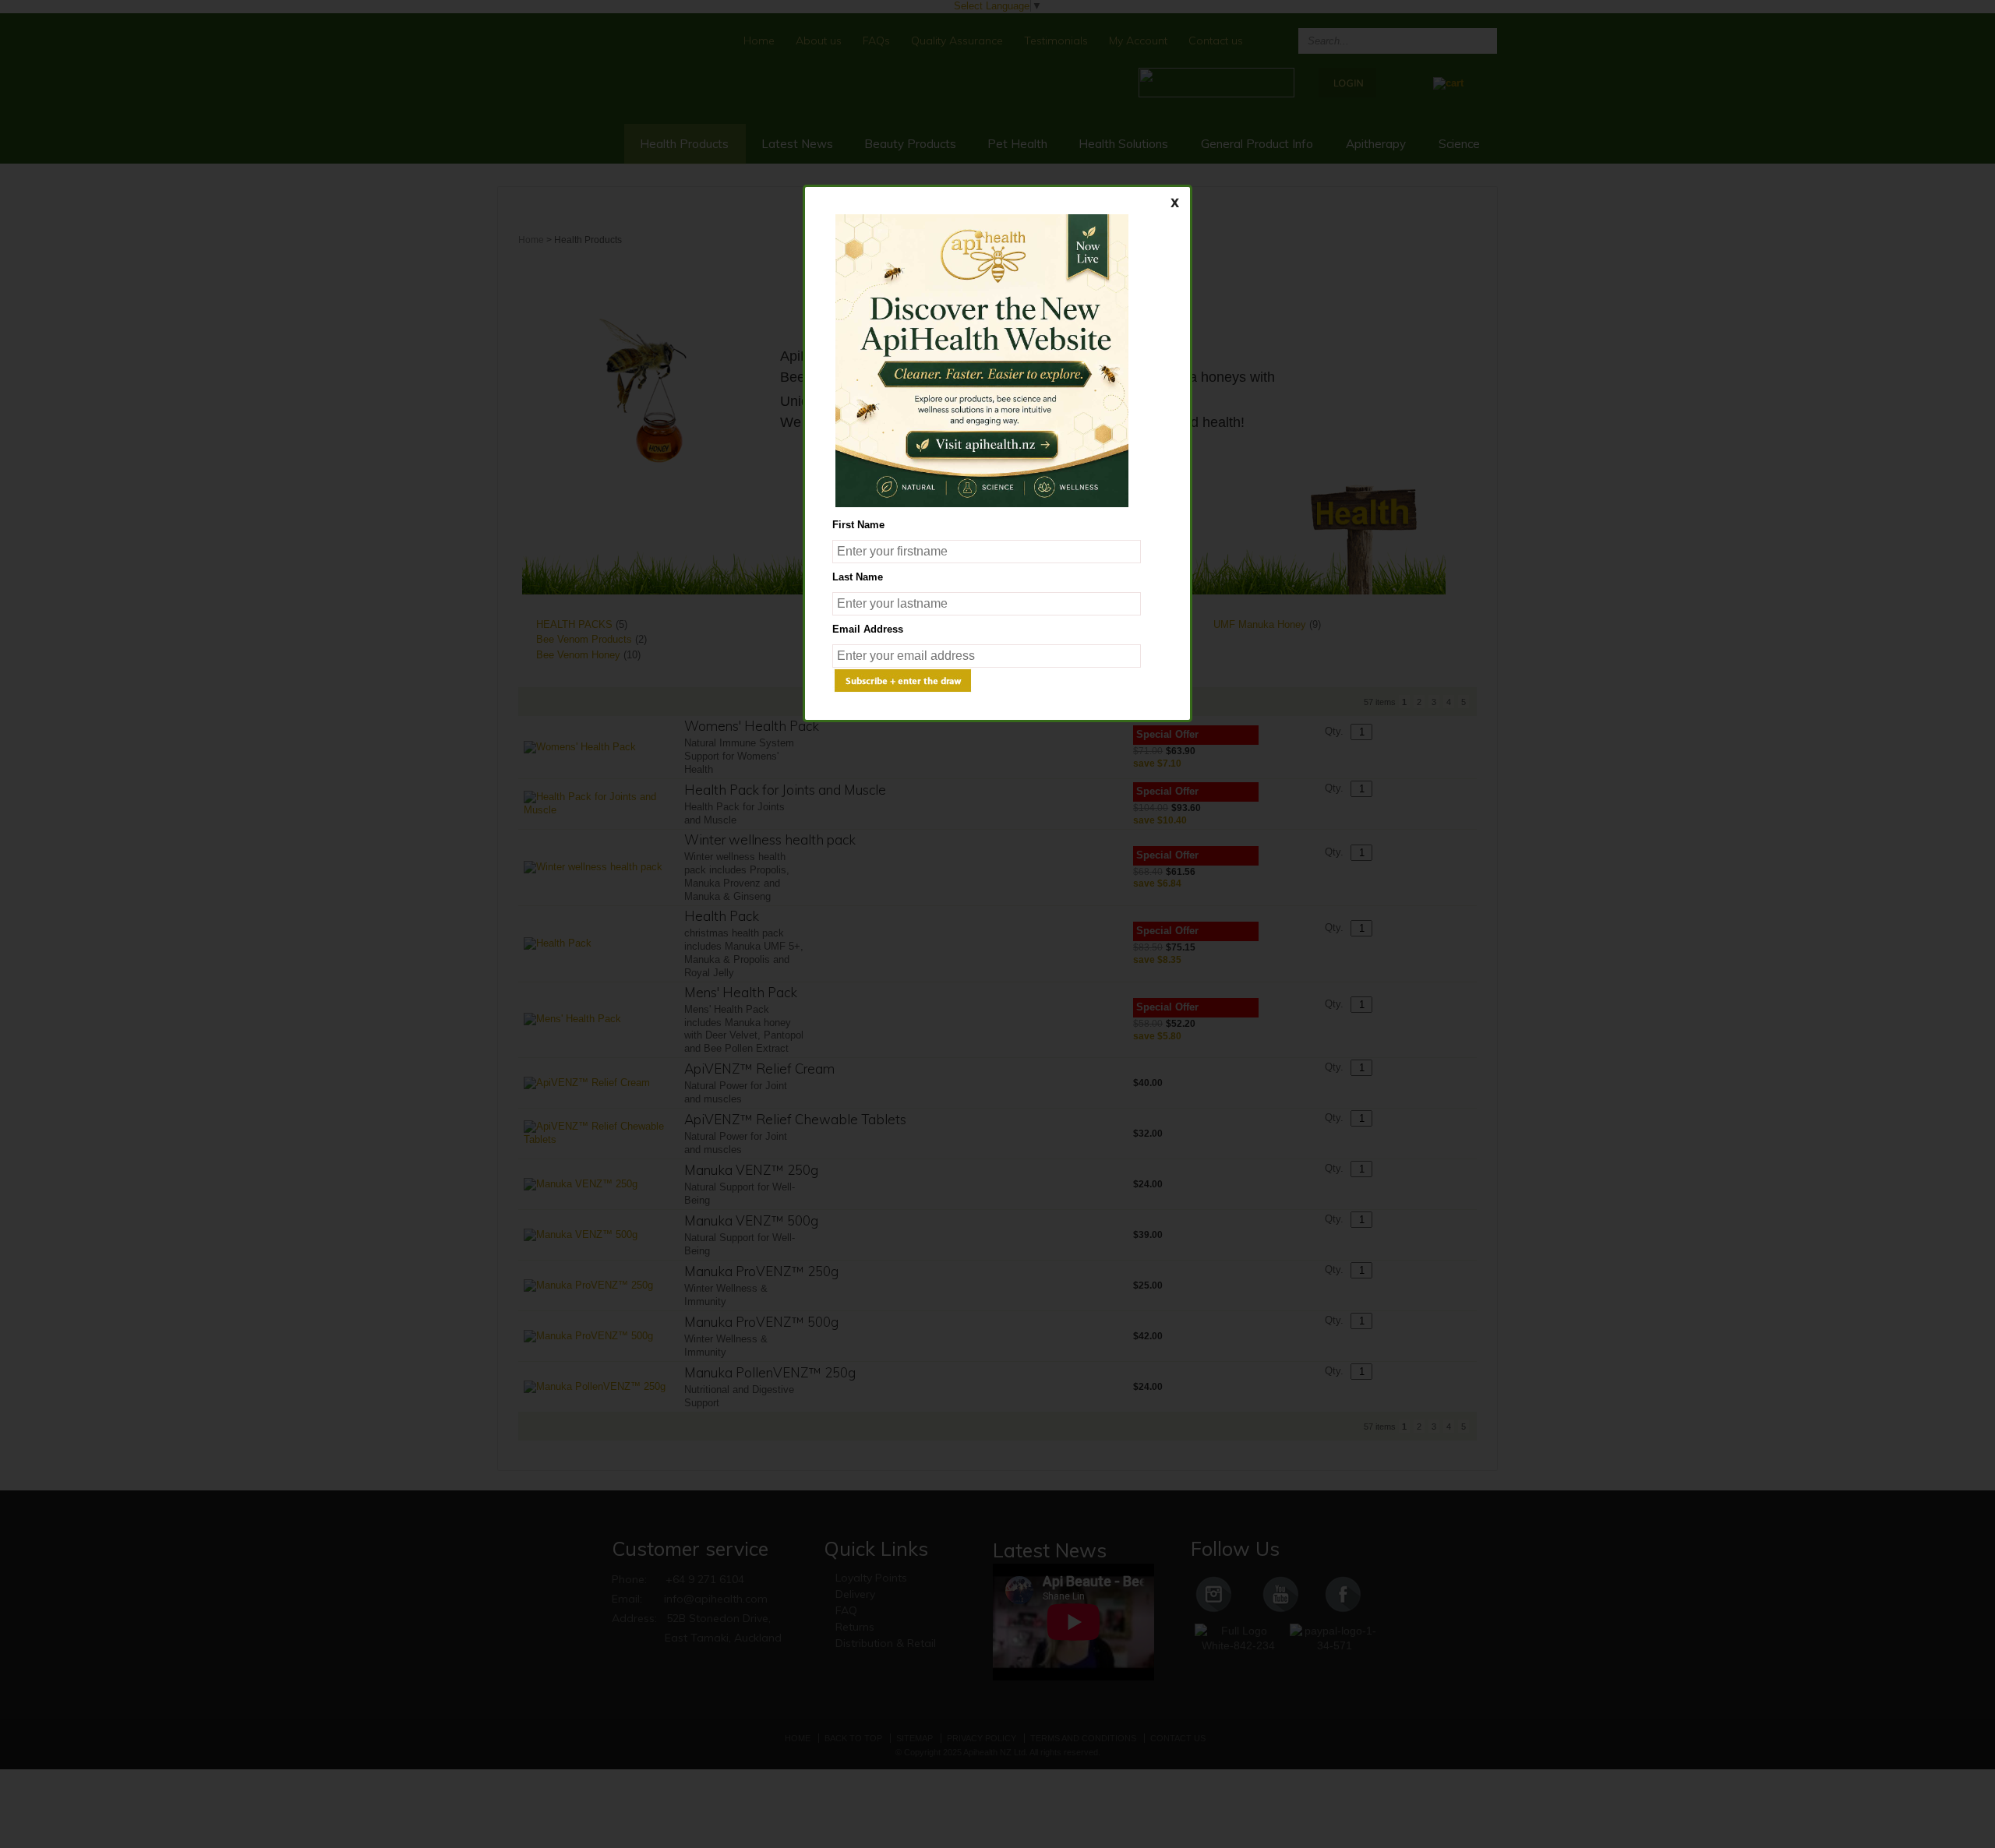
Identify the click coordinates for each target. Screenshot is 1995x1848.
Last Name (858, 577)
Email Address (868, 629)
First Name (858, 525)
